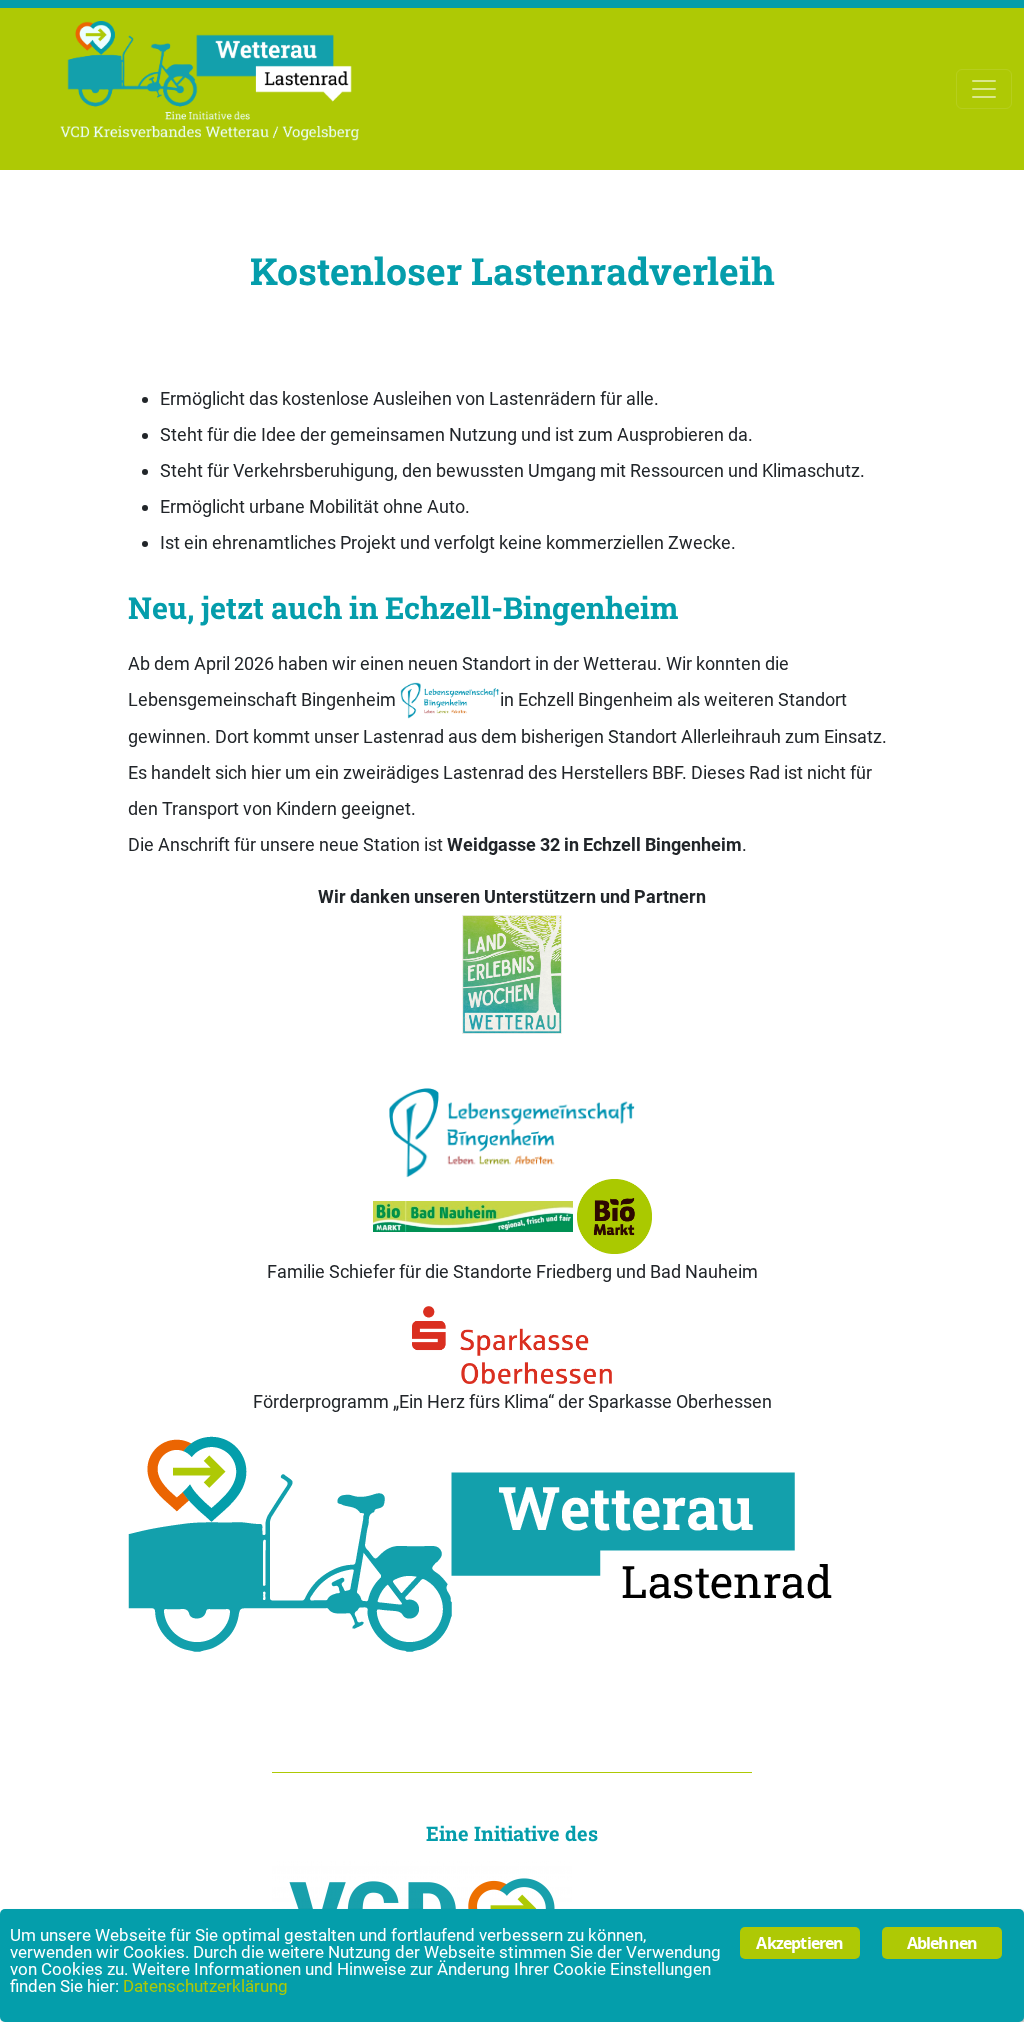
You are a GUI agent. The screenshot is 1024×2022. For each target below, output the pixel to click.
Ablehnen (942, 1943)
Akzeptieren (799, 1943)
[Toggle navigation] (984, 89)
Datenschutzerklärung (205, 1986)
